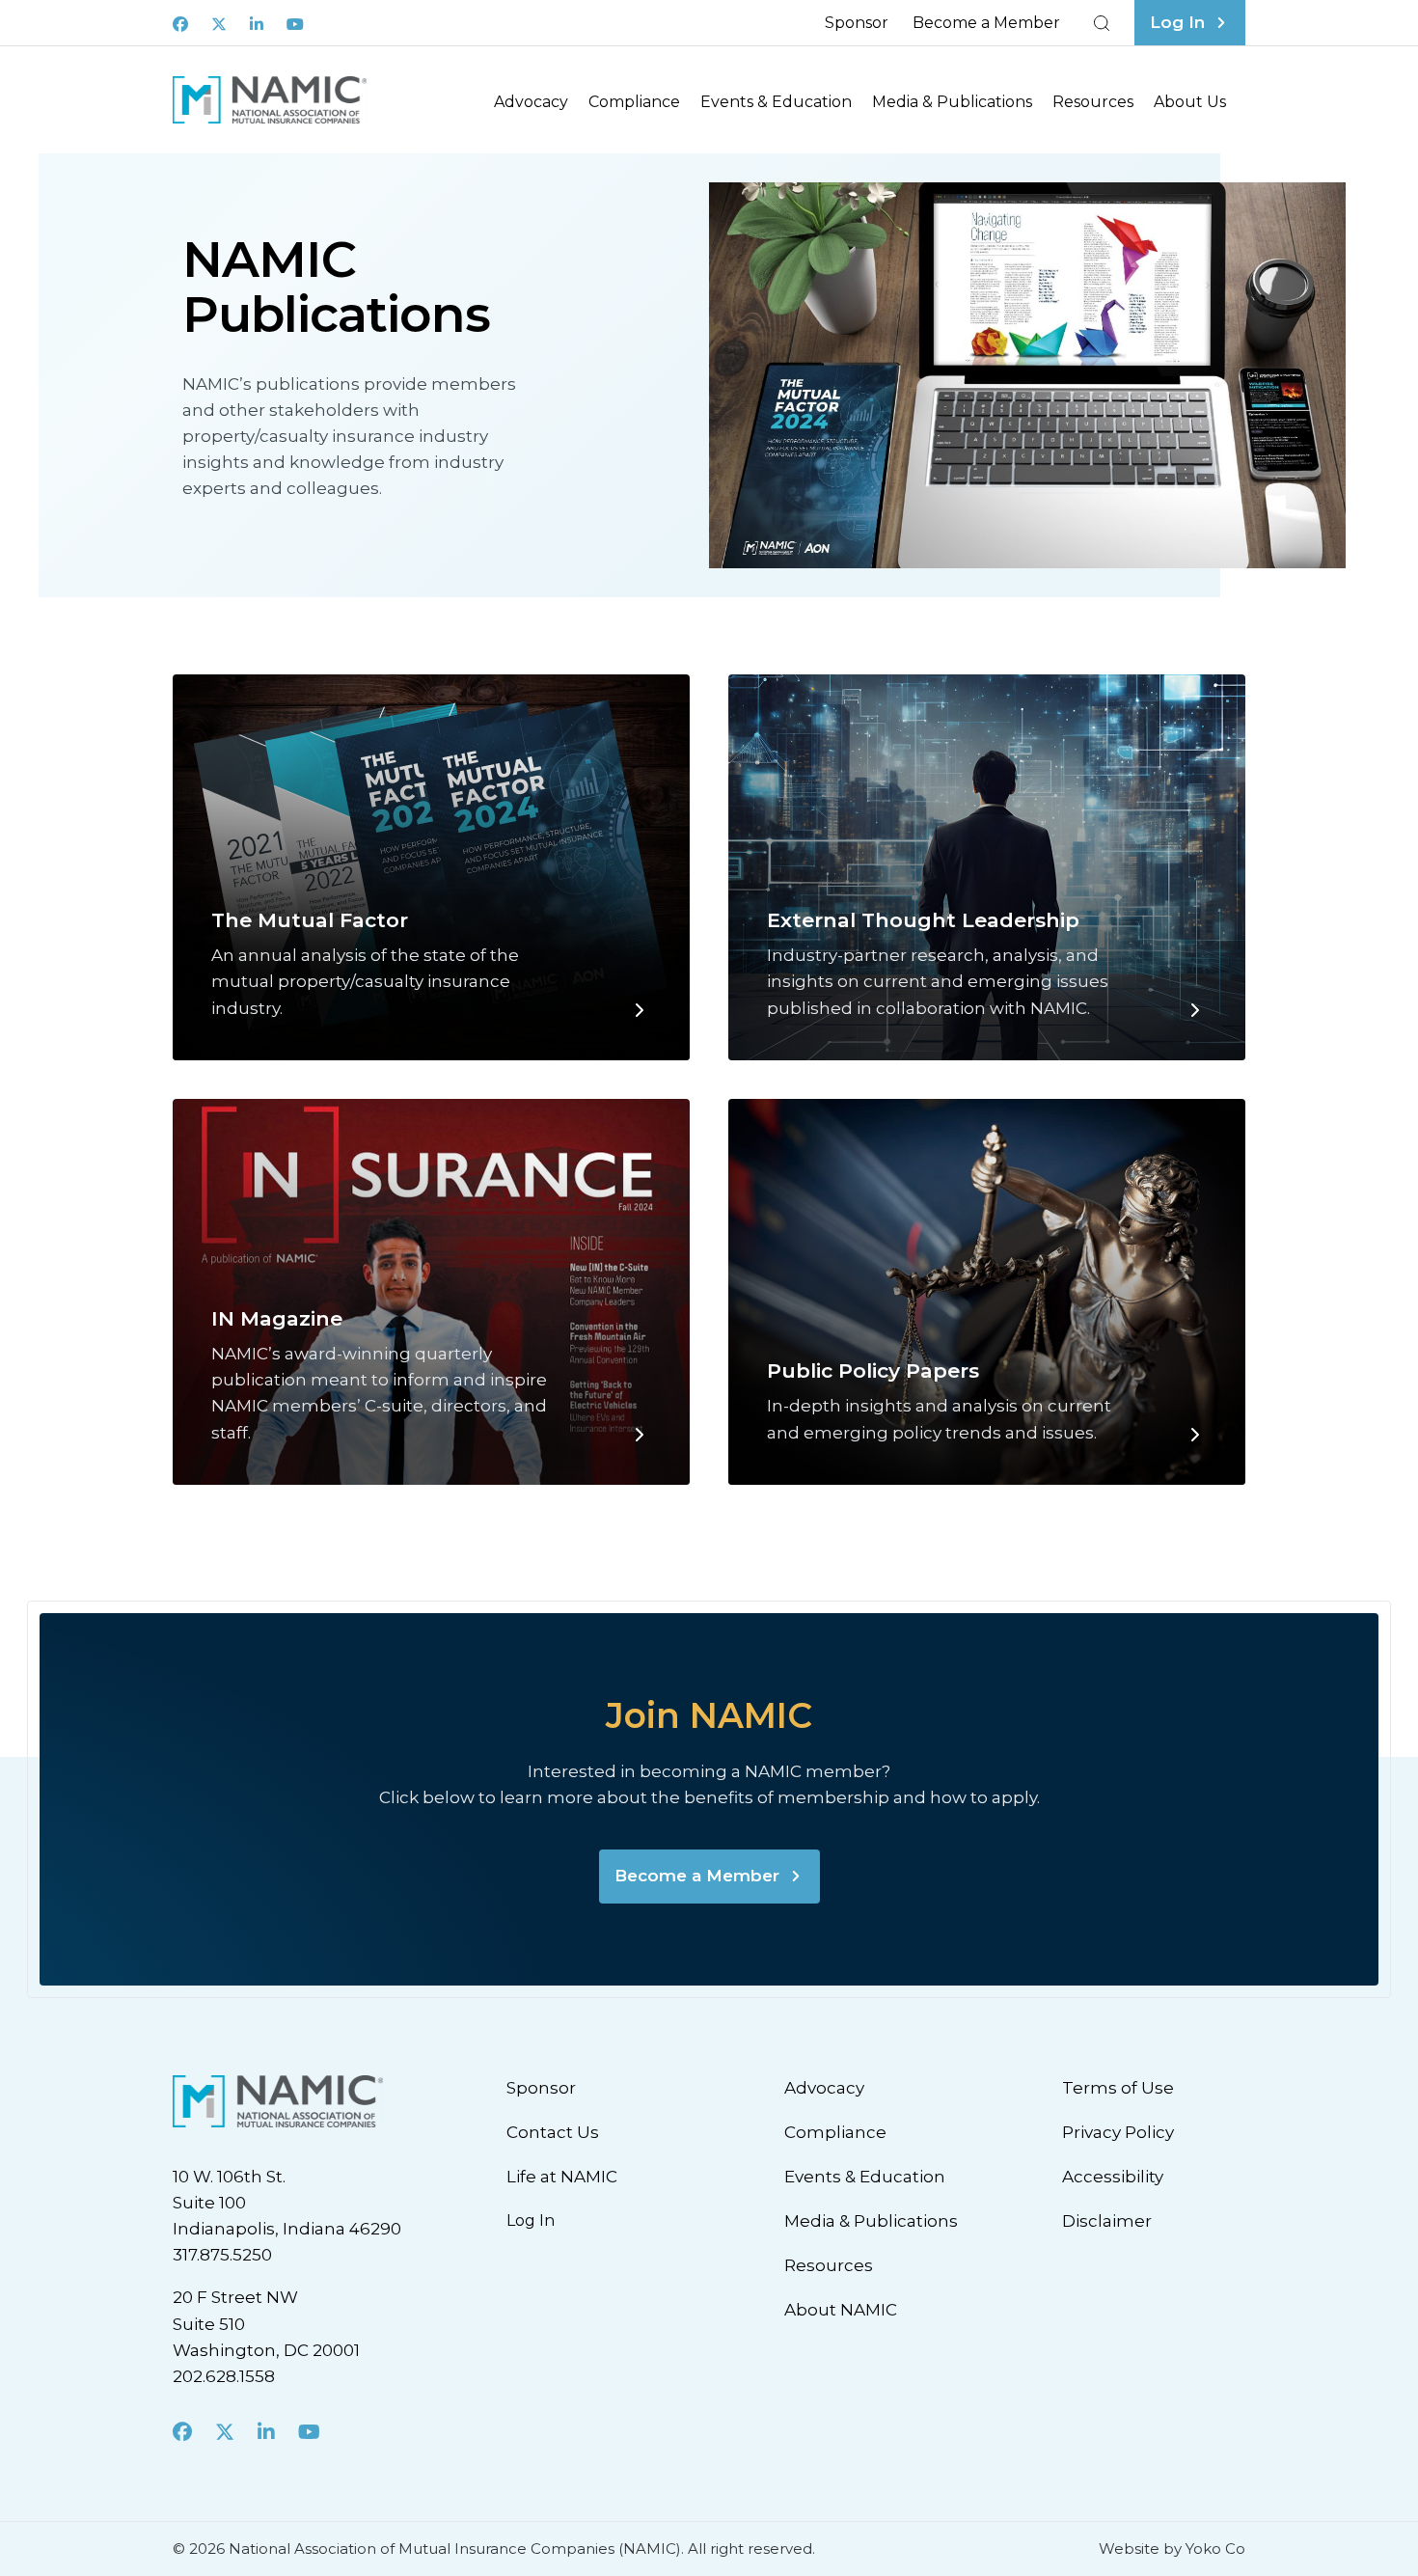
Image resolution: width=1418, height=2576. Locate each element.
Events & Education (776, 102)
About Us (1190, 102)
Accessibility (1113, 2177)
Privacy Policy (1118, 2132)
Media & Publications (952, 102)
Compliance (634, 102)
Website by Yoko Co (1172, 2549)
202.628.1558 (224, 2376)
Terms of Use (1118, 2088)
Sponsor (857, 23)
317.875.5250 (222, 2255)
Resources (1093, 102)
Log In (531, 2220)
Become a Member (986, 23)
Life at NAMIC (562, 2177)
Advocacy (531, 102)
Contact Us (553, 2132)
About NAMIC (841, 2310)
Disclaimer (1107, 2221)
